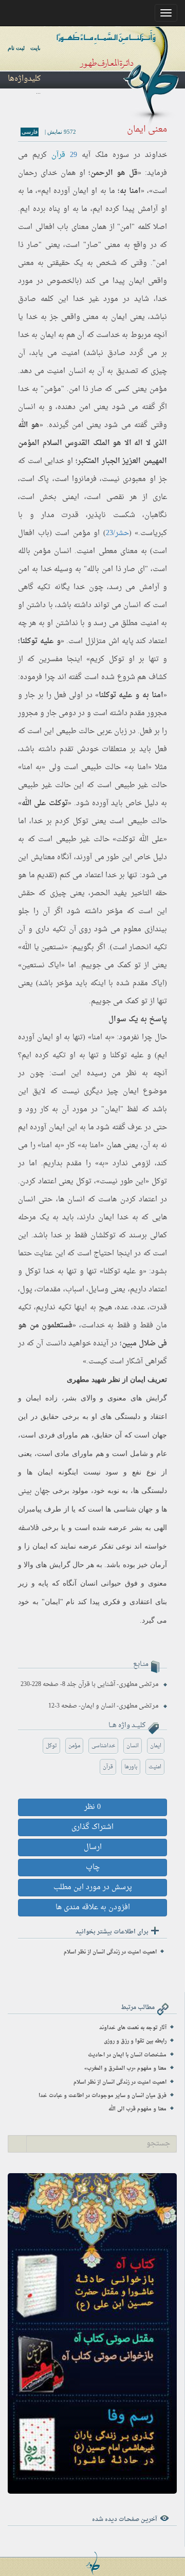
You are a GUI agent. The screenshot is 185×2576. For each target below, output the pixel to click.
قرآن (58, 155)
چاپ (93, 1867)
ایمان (156, 1746)
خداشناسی (103, 1746)
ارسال (93, 1847)
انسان (133, 1746)
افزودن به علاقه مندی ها (93, 1907)
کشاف (158, 677)
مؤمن (74, 1746)
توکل (51, 1746)
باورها (131, 1767)
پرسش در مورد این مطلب (93, 1887)
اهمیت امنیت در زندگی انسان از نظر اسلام (110, 1952)
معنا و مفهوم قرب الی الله (137, 2109)
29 (73, 155)
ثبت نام (16, 48)
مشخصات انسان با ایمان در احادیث (127, 2055)
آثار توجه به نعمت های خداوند (133, 2028)
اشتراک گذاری (92, 1827)
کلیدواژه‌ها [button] (24, 79)
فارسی (30, 132)
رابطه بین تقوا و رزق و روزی (135, 2041)
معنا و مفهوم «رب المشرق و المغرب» (125, 2068)
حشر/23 (117, 533)
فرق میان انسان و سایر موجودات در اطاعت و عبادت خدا (103, 2096)
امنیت (155, 1767)
